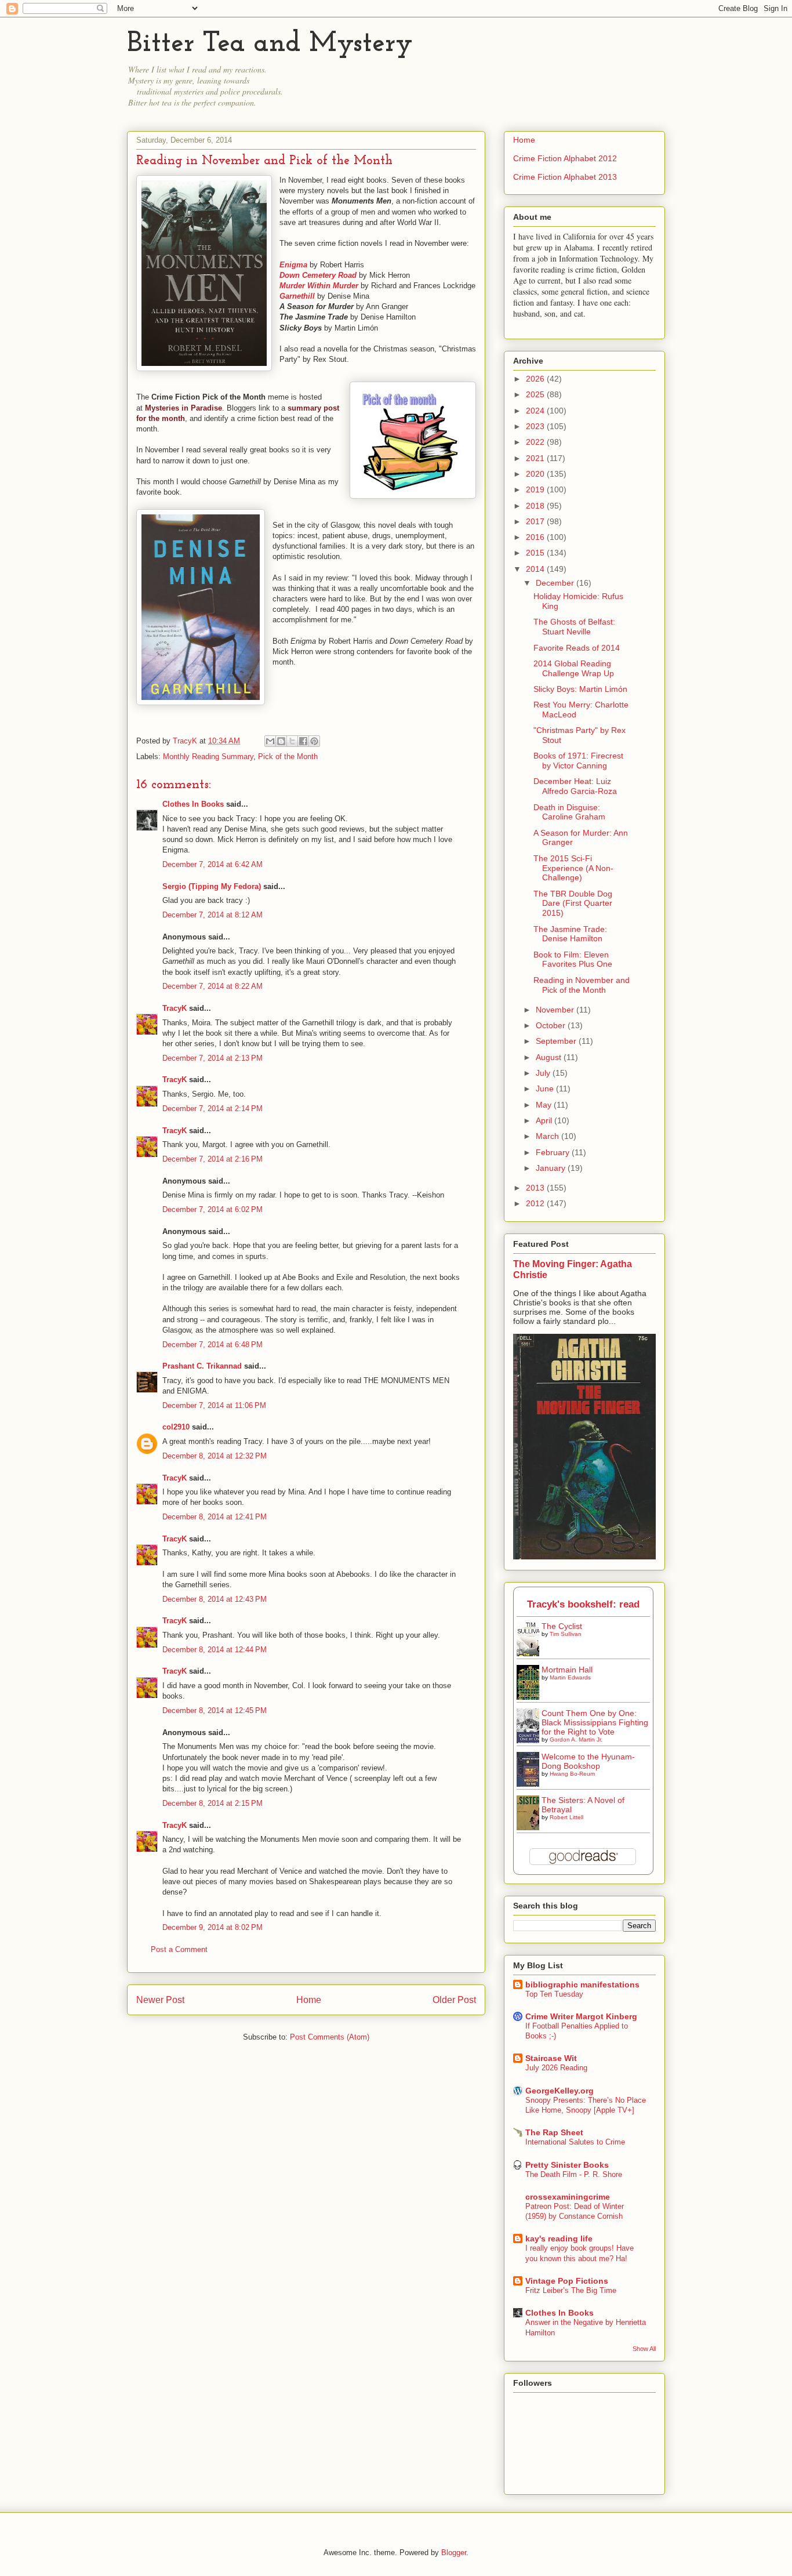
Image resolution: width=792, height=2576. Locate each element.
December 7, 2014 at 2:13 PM (212, 1058)
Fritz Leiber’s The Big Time (571, 2290)
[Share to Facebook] (303, 741)
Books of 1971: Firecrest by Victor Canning (578, 761)
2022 (536, 442)
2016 (536, 537)
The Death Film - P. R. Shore (574, 2174)
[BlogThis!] (281, 741)
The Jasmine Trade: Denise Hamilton (570, 934)
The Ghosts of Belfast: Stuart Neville (574, 627)
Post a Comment (179, 1949)
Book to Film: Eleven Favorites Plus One (573, 959)
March (548, 1136)
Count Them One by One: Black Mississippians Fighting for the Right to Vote (595, 1722)
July (544, 1073)
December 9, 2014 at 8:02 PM (212, 1927)
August (550, 1057)
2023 (536, 426)
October (552, 1025)
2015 (536, 553)
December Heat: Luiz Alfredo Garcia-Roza (575, 786)
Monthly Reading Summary (208, 757)
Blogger (454, 2553)
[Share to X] (292, 741)
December (556, 583)
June (546, 1089)
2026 (536, 379)
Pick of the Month (288, 757)
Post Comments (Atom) (330, 2037)
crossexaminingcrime (568, 2197)
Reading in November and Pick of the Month (582, 985)
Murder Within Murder (319, 286)
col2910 (176, 1427)
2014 (536, 569)
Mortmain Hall (567, 1670)
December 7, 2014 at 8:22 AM (212, 986)
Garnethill (297, 296)
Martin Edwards (570, 1677)
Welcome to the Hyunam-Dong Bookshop (588, 1761)
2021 (536, 458)
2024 (536, 411)
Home (309, 2000)
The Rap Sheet (554, 2132)
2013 (536, 1188)
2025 (536, 394)
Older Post (454, 2000)
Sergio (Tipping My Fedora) (212, 886)
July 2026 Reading (556, 2068)
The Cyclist (562, 1626)
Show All (644, 2349)
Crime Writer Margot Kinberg (581, 2016)
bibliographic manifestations (582, 1984)
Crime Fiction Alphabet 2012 (565, 158)
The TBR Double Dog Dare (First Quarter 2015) (573, 904)
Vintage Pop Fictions (567, 2281)
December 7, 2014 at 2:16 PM (212, 1159)
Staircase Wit (551, 2058)
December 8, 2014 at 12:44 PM (215, 1650)
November (556, 1010)
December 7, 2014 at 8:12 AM (212, 915)
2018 (536, 506)
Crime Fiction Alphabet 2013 (565, 177)
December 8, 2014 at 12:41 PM (215, 1517)
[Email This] (270, 741)
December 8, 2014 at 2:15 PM (212, 1803)
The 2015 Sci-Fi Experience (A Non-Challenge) (573, 868)
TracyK (186, 741)
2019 (536, 489)
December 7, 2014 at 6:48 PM (212, 1345)
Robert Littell (566, 1817)
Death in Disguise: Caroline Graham (569, 812)
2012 (536, 1203)
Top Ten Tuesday (554, 1994)
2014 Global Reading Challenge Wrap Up (574, 668)
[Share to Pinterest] (314, 741)
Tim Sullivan (566, 1634)
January (552, 1168)
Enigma (293, 265)
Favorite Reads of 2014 (577, 648)
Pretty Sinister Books (567, 2165)
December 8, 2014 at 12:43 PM (215, 1599)
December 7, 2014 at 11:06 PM (214, 1405)
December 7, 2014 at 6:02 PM (212, 1209)
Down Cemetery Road (318, 275)
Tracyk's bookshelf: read (583, 1604)
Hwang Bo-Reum (572, 1774)
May (545, 1105)
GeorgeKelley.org (560, 2091)
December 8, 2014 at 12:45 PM (215, 1710)
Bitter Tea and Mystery (270, 44)
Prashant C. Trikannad (202, 1366)
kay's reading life (559, 2238)
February (554, 1152)
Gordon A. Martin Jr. (576, 1739)
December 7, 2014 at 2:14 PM (212, 1109)
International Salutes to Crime (575, 2142)
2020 (536, 474)
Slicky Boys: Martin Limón (580, 689)
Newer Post (160, 2000)
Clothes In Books (193, 804)
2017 (536, 521)
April (545, 1120)
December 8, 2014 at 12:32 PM (215, 1456)
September (557, 1041)
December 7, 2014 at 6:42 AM (212, 864)
